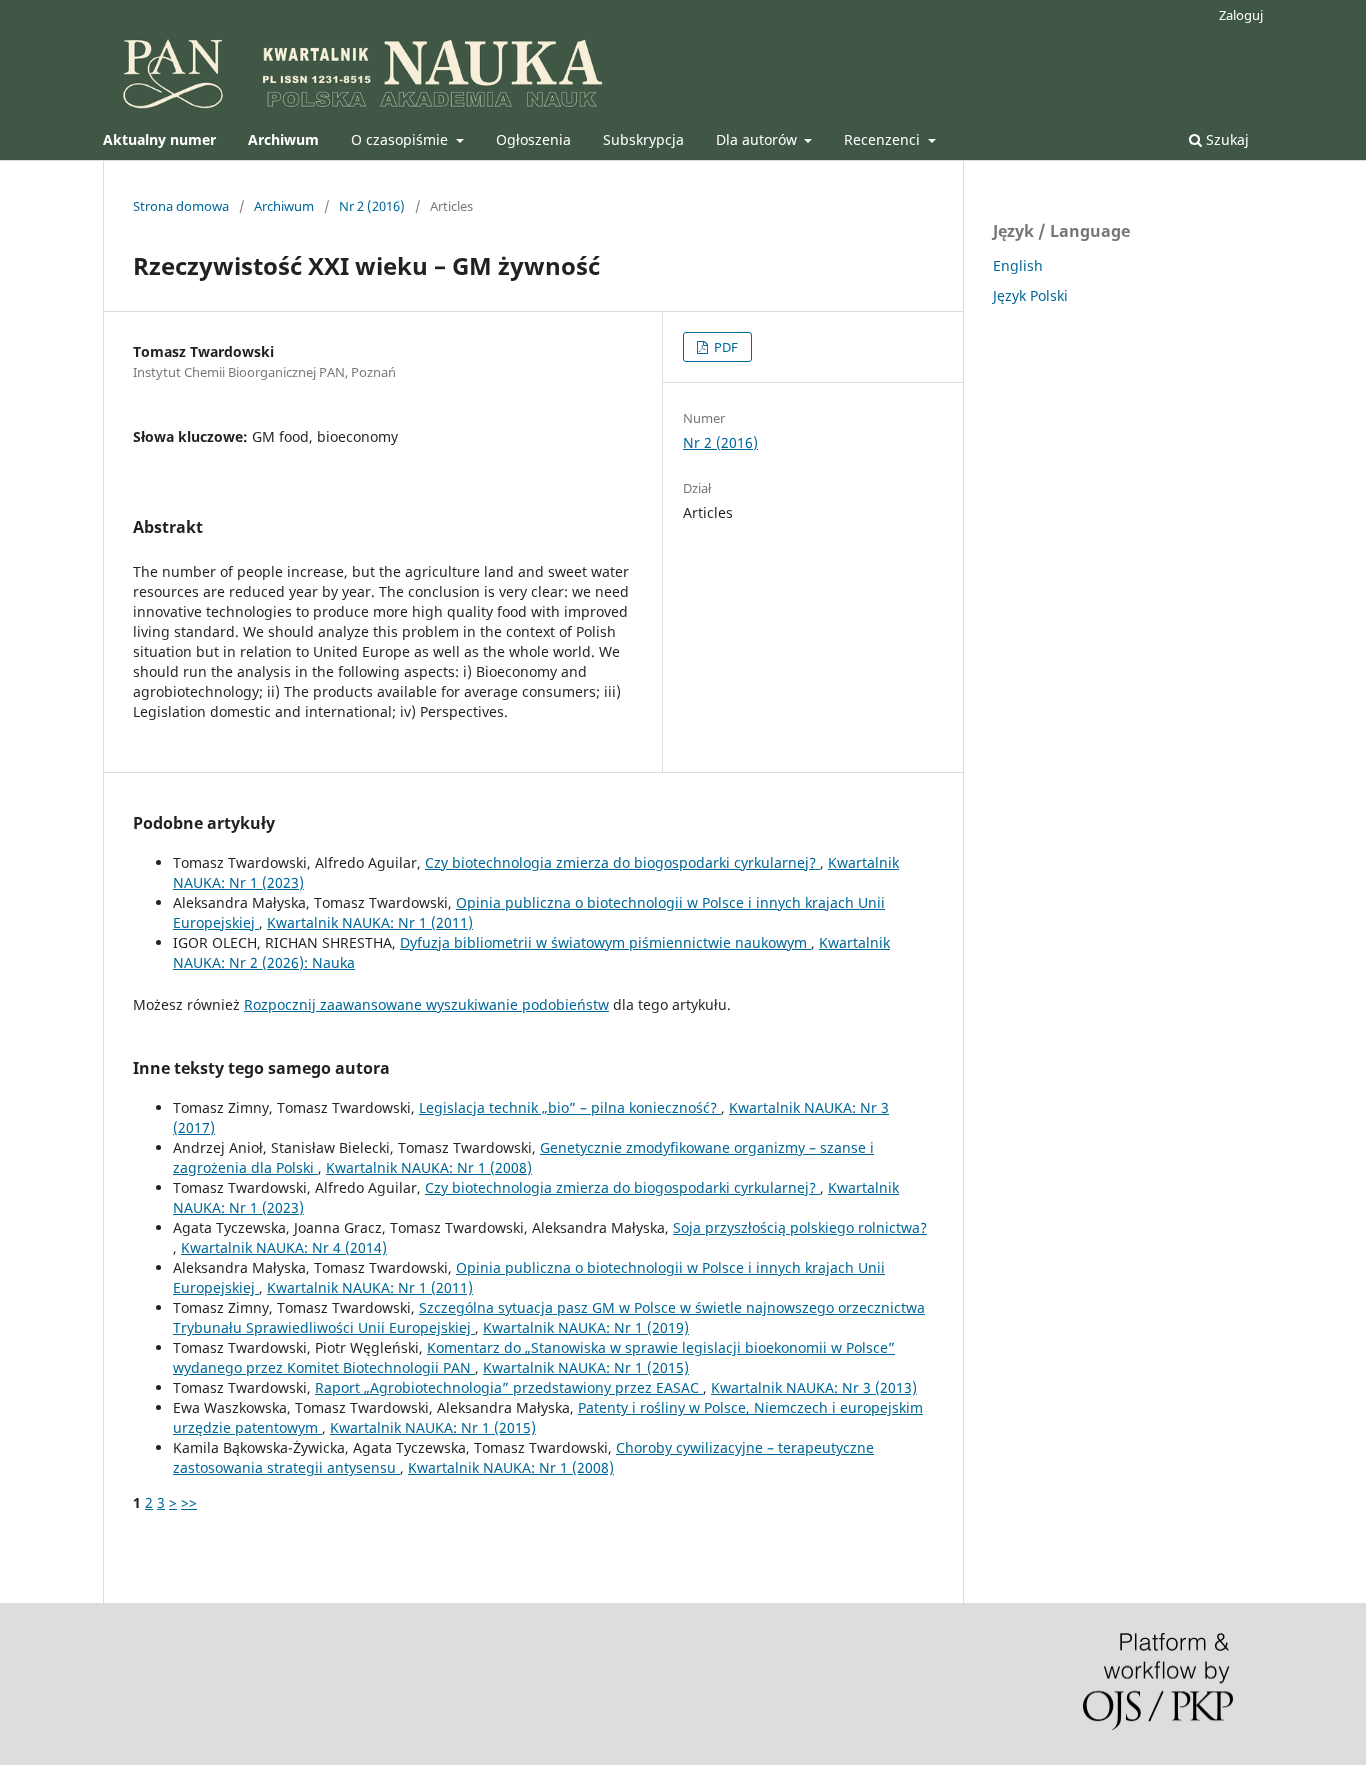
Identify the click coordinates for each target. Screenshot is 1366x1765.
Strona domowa (181, 206)
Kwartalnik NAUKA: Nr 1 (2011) (370, 922)
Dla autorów (758, 139)
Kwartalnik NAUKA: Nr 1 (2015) (586, 1367)
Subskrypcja (643, 139)
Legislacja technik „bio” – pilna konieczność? (570, 1107)
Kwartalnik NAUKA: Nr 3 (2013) (814, 1387)
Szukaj (1225, 139)
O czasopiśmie (401, 139)
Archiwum (284, 206)
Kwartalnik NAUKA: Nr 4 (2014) (284, 1247)
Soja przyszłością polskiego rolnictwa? (800, 1227)
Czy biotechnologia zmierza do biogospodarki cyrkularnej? (622, 862)
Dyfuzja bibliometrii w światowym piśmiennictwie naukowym (605, 942)
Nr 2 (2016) (372, 206)
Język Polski (1030, 295)
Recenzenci (884, 139)
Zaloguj (1241, 15)
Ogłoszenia (533, 139)
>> (189, 1502)
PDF (724, 347)
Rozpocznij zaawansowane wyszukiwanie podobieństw (426, 1004)
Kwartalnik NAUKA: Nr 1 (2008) (429, 1167)
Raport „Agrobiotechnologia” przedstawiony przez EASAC (509, 1387)
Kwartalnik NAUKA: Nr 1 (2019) (586, 1327)
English (1018, 265)
